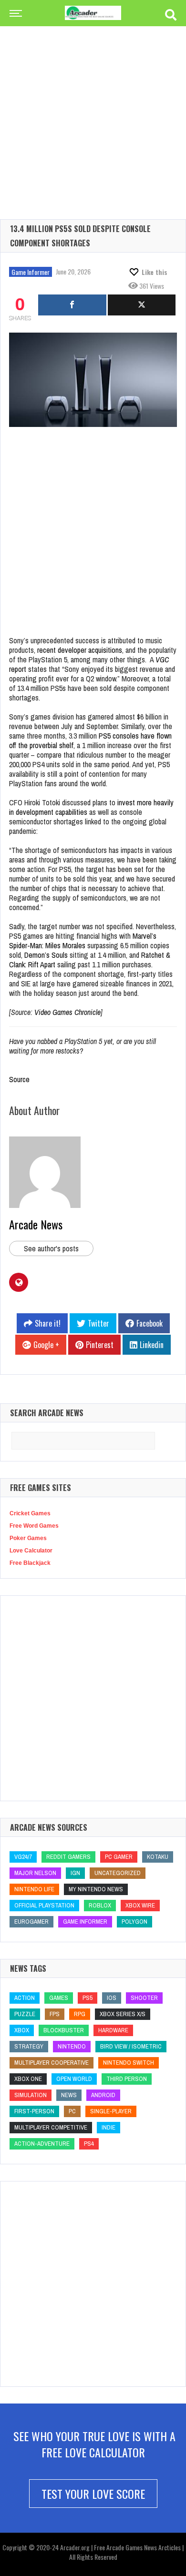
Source (19, 1079)
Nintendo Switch (129, 2063)
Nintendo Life (34, 1889)
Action (25, 1998)
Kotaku (158, 1857)
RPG (80, 2014)
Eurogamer (31, 1922)
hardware (113, 2030)
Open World (74, 2079)
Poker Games (28, 1538)
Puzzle (25, 2014)
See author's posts (51, 1248)
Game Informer (31, 272)
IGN (75, 1873)
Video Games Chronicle (67, 1012)
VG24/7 (23, 1857)
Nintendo (72, 2046)
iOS (112, 1998)
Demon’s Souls (46, 955)
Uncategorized (118, 1873)
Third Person (127, 2079)
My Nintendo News (96, 1889)
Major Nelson (35, 1873)
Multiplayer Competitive (51, 2127)
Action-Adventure (42, 2144)
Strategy (29, 2046)
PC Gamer (119, 1857)
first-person (34, 2111)
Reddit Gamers (68, 1857)
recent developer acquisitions (80, 650)
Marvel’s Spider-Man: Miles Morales (83, 941)
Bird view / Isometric (131, 2046)
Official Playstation (44, 1905)
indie (108, 2127)
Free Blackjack (30, 1563)
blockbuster (64, 2030)
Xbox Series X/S (123, 2014)
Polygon (134, 1922)
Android (103, 2095)
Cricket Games (30, 1513)
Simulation (31, 2095)
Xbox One (28, 2079)
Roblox (100, 1905)
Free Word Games (34, 1526)
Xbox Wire (140, 1905)
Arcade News (36, 1224)
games (59, 1998)
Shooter (144, 1998)
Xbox (22, 2030)
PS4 (89, 2144)
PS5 (88, 1998)
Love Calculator (31, 1551)
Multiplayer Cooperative (52, 2063)
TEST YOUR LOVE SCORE (93, 2494)
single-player (111, 2111)
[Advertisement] (93, 107)
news (69, 2095)
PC (72, 2111)
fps (55, 2014)
